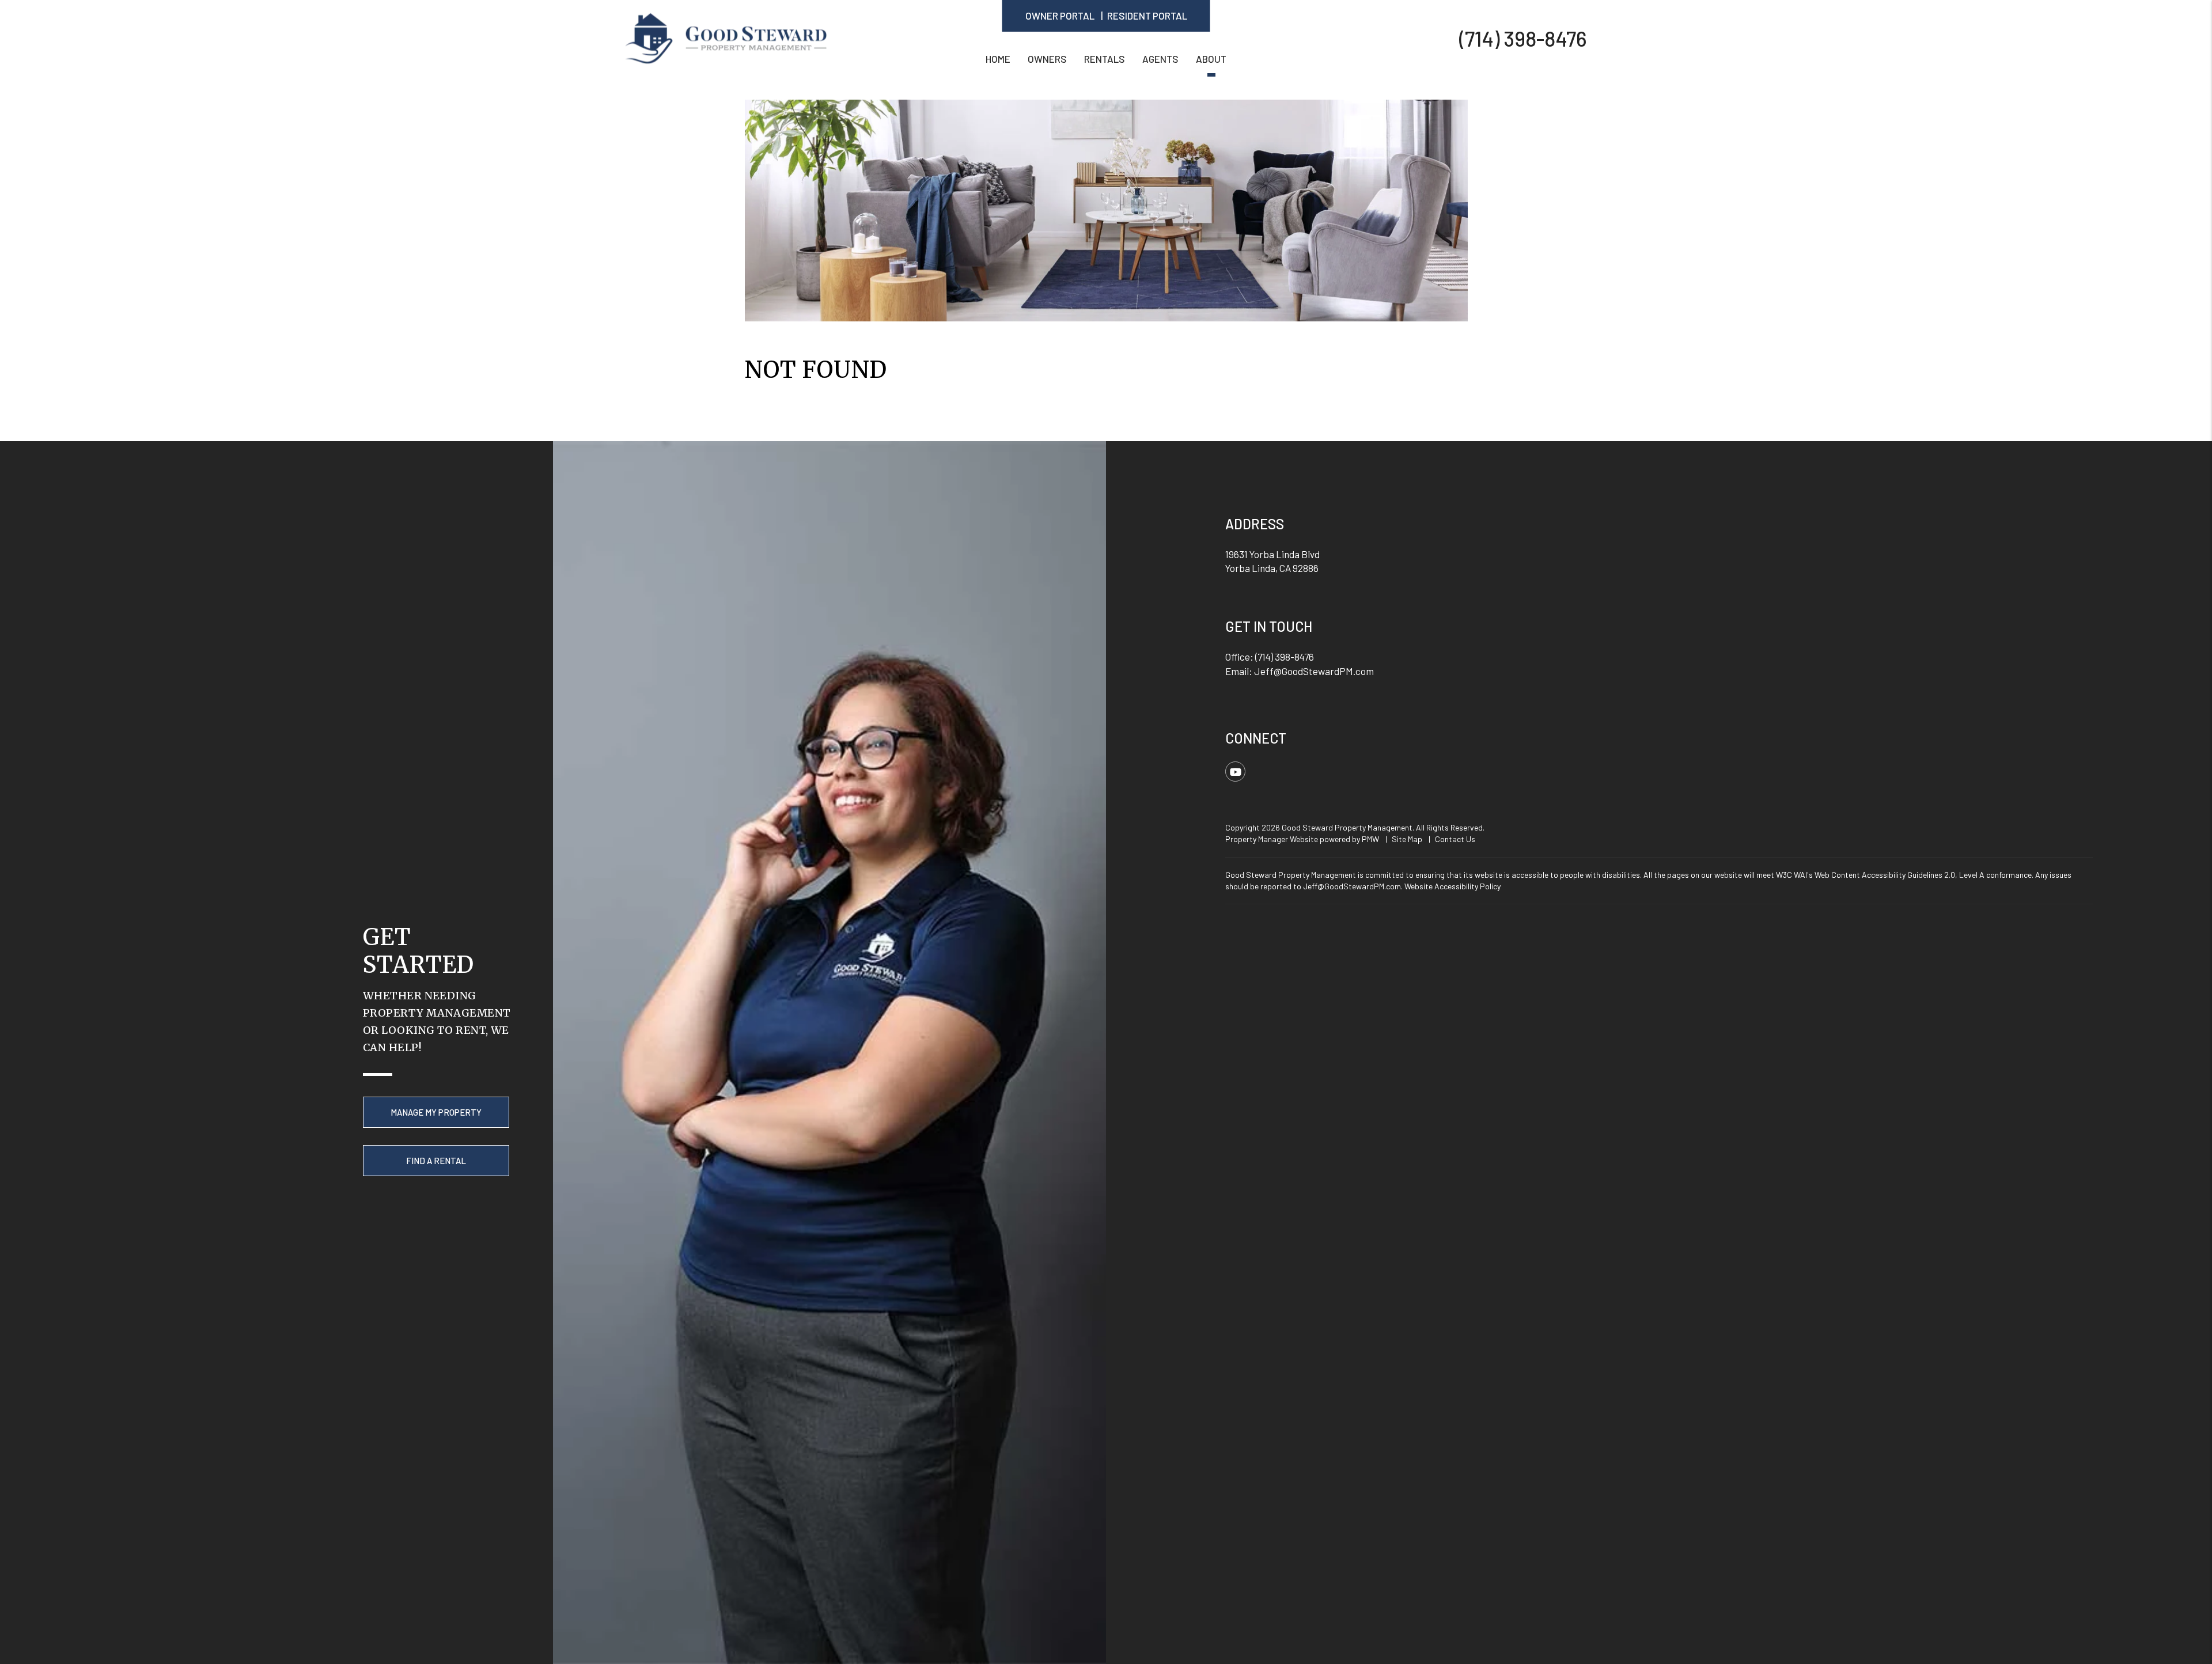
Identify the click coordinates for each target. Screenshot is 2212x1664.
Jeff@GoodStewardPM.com (1314, 671)
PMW (1370, 839)
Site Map (1407, 839)
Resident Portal (1147, 16)
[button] (1235, 772)
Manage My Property (436, 1112)
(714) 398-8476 (1523, 38)
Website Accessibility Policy (1452, 886)
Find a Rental (436, 1161)
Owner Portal (1060, 16)
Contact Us (1455, 839)
